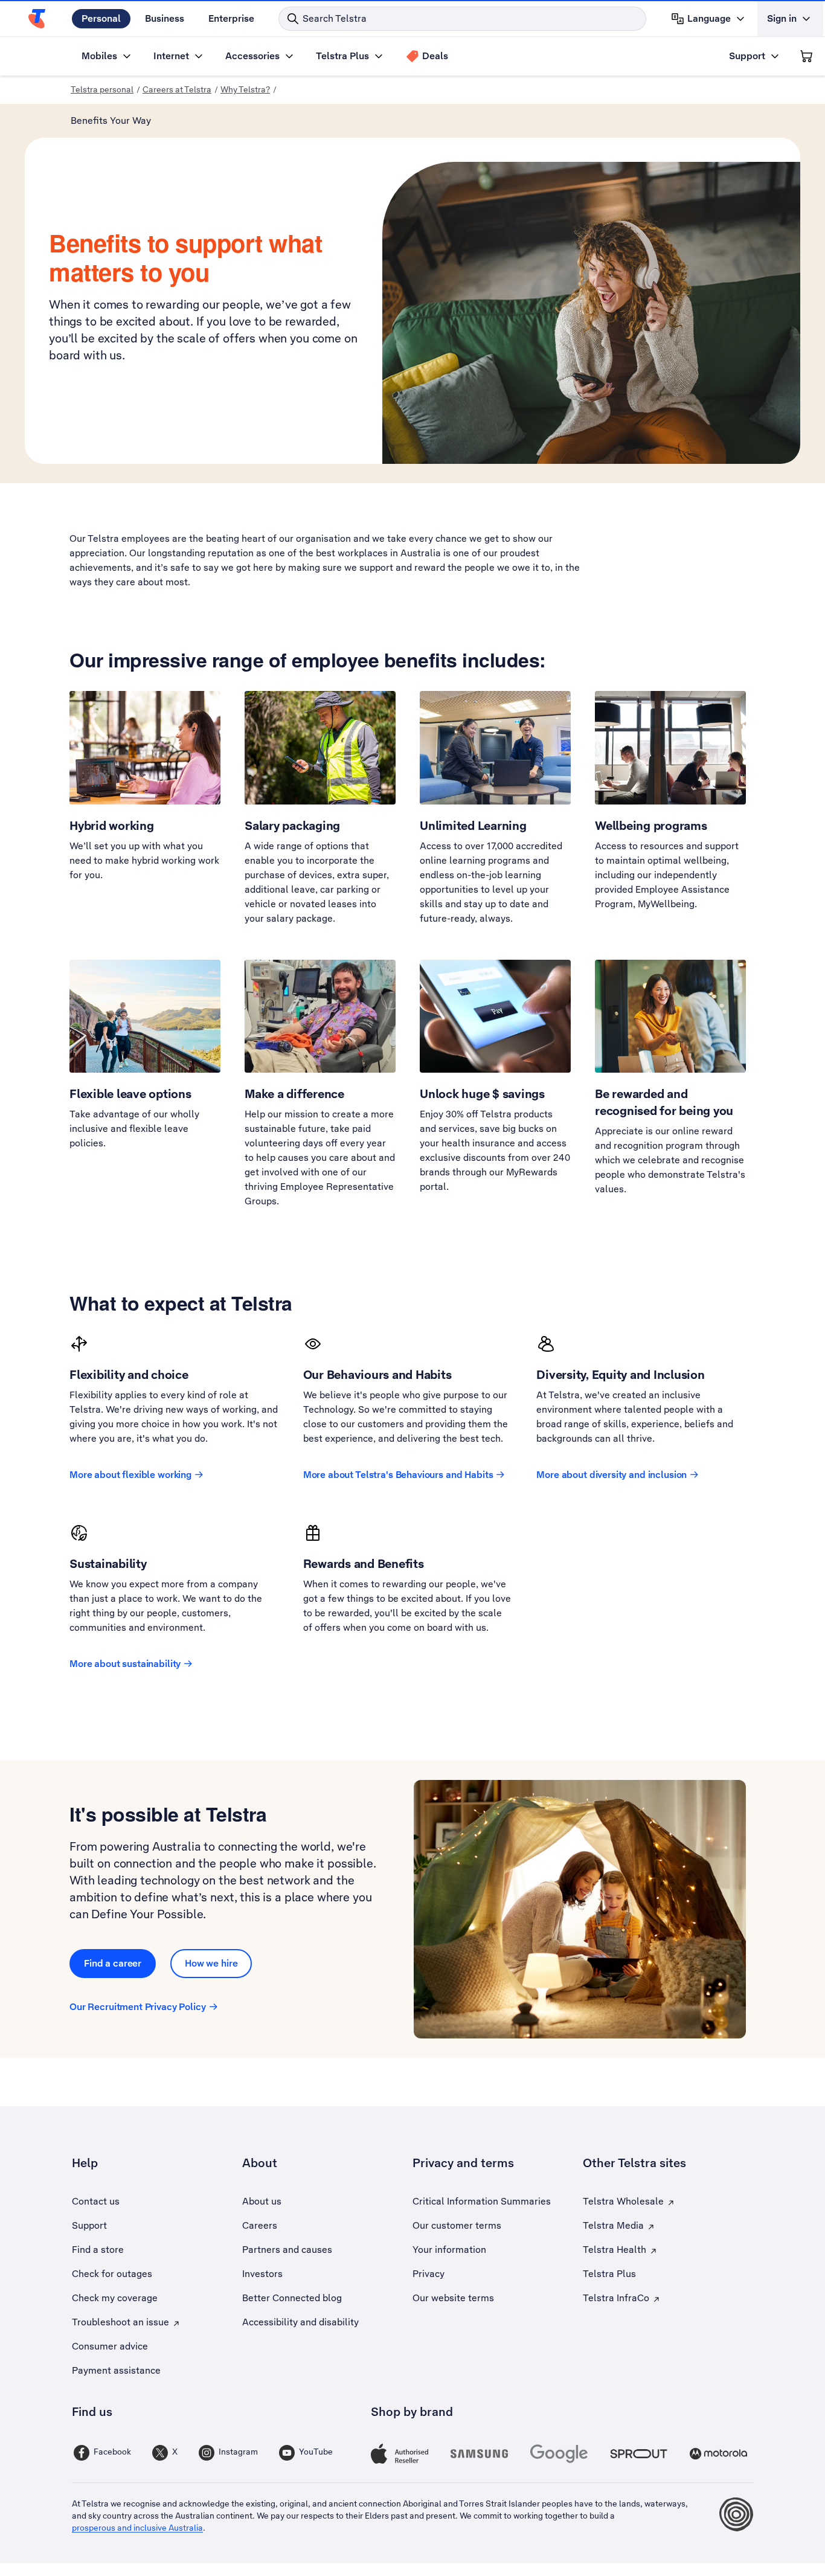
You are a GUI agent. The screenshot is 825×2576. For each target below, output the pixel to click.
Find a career (113, 1963)
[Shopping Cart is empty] (806, 56)
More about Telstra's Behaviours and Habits (398, 1475)
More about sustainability (125, 1664)
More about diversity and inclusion (612, 1475)
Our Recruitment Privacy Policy (138, 2007)
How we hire (211, 1963)
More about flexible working (130, 1475)
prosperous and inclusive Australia (137, 2528)
